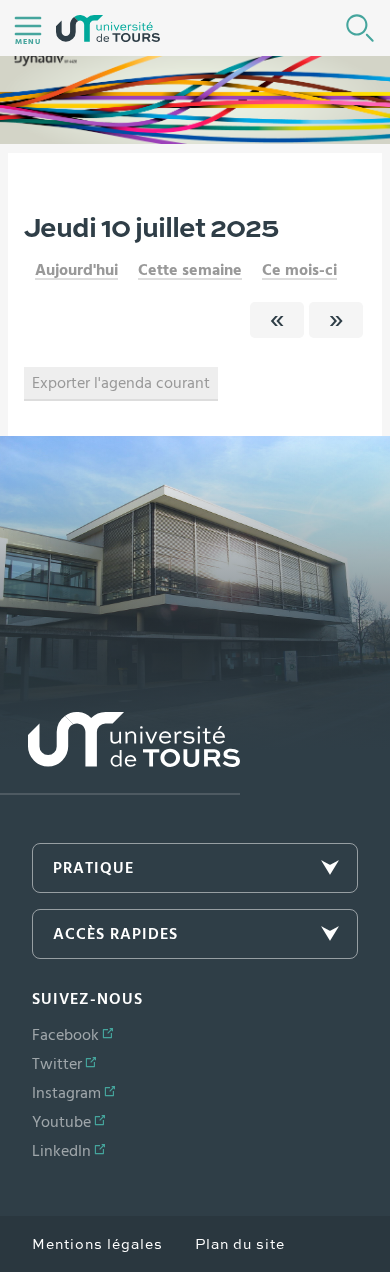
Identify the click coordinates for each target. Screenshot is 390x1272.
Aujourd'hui (76, 270)
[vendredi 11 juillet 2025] (336, 320)
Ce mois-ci (299, 270)
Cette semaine (190, 270)
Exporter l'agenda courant (121, 383)
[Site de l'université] (120, 753)
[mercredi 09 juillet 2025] (277, 320)
